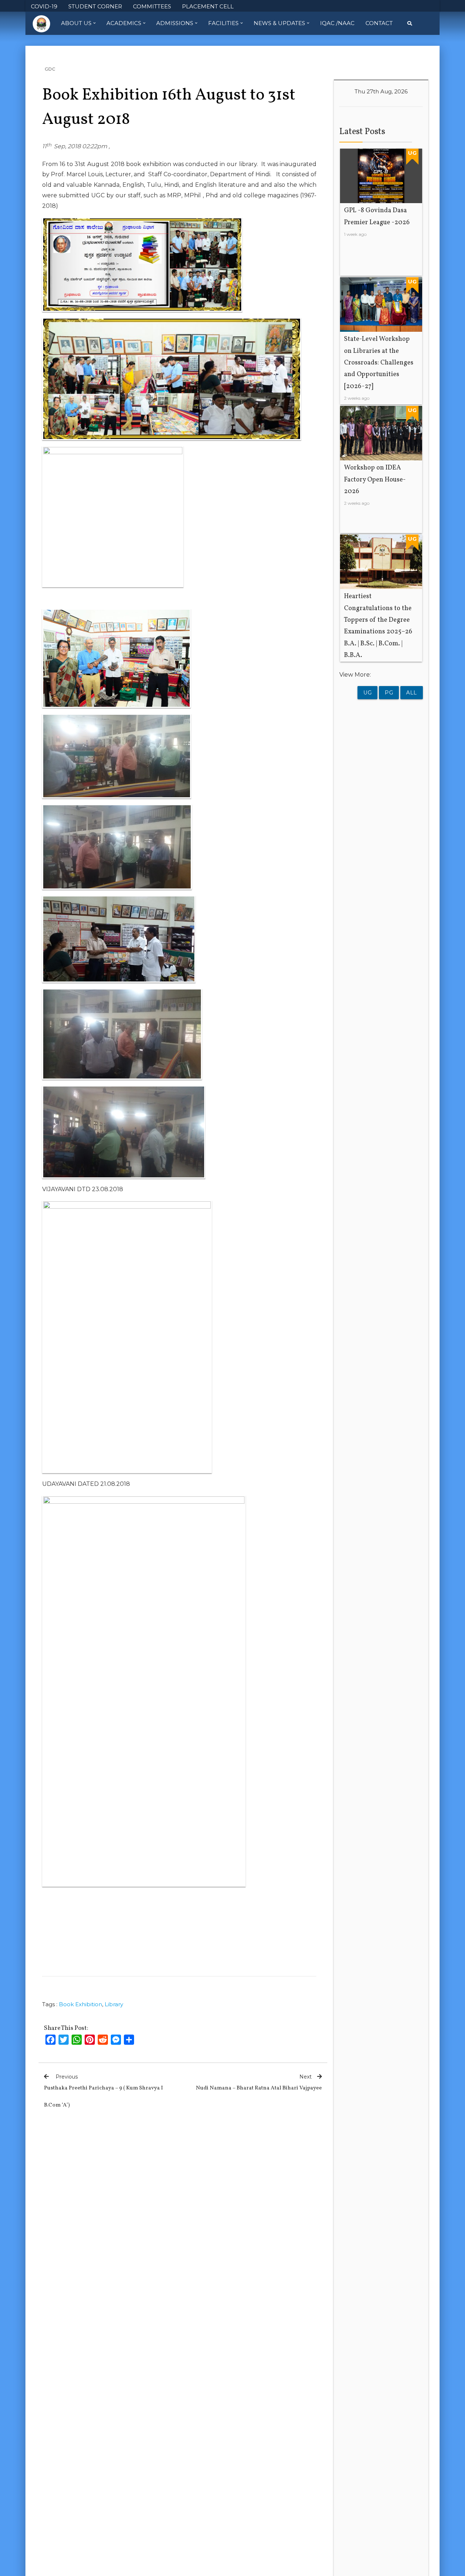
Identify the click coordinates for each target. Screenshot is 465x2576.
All (412, 693)
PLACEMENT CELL (208, 6)
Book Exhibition (80, 2004)
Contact (379, 23)
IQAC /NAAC (337, 23)
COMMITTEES (152, 6)
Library (114, 2004)
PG (389, 693)
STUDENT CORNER (95, 6)
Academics (124, 23)
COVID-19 (44, 6)
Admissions (175, 23)
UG (367, 693)
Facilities (223, 23)
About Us (76, 23)
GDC (50, 69)
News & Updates (279, 23)
